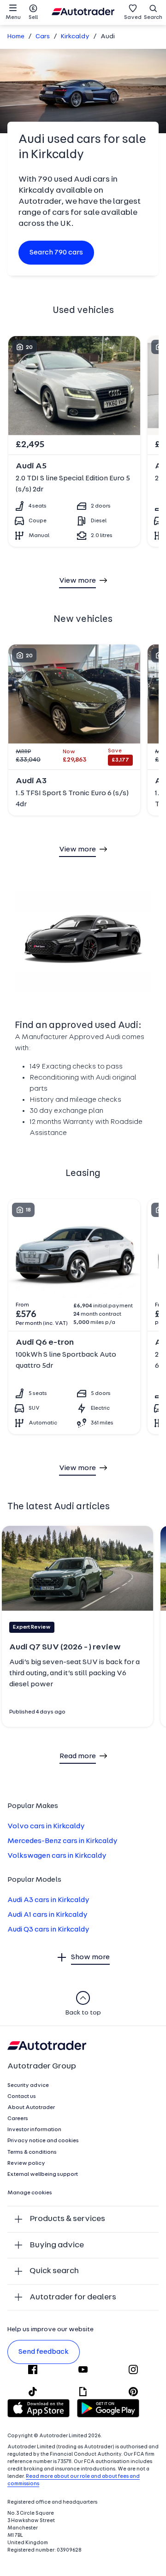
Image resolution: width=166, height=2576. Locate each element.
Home (16, 37)
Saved (133, 18)
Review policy (26, 2163)
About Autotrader (31, 2108)
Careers (18, 2119)
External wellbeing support (43, 2174)
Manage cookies (30, 2193)
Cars (43, 37)
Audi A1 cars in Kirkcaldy (47, 1915)
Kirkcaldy (75, 37)
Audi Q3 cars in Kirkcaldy (48, 1930)
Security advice (28, 2086)
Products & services (67, 2219)
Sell (33, 18)
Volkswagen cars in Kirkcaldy (57, 1856)
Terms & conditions (32, 2152)
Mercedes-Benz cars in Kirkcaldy (62, 1841)
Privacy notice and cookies (43, 2141)
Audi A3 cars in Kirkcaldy (48, 1900)
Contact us (22, 2097)
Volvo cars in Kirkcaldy (46, 1826)
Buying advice (57, 2245)
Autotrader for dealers (73, 2297)
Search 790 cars (56, 253)
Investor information (34, 2130)
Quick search (54, 2271)
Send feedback (44, 2352)
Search (153, 18)
